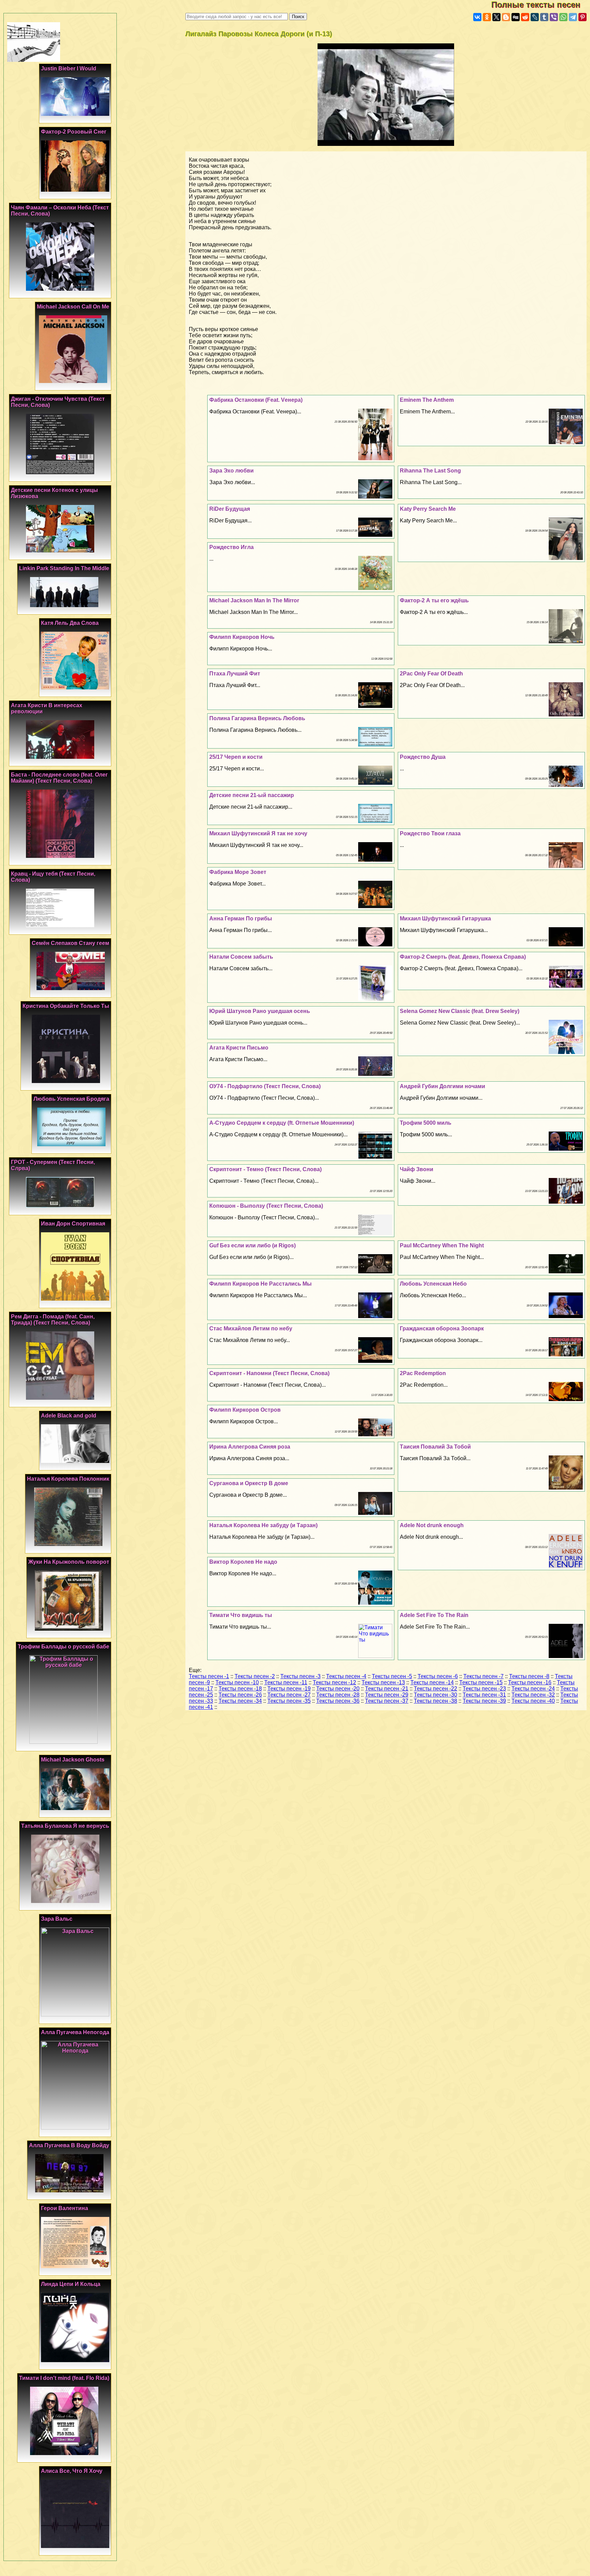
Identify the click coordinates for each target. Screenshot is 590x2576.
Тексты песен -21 (387, 1689)
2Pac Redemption (423, 1373)
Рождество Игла (231, 547)
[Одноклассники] (487, 17)
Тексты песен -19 (289, 1689)
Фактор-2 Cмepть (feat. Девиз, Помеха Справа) (463, 957)
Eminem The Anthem (427, 400)
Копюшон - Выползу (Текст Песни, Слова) (266, 1206)
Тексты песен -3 (300, 1676)
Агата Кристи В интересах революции (47, 708)
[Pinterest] (582, 17)
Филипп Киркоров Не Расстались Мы (261, 1284)
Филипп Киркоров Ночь (242, 637)
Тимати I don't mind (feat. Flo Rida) (64, 2378)
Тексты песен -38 (436, 1701)
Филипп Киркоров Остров (245, 1410)
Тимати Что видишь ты (241, 1615)
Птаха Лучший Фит (235, 674)
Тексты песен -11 (286, 1682)
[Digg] (516, 17)
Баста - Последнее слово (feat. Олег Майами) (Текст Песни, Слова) (59, 778)
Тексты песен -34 (240, 1701)
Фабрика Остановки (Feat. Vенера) (256, 400)
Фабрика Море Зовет (238, 872)
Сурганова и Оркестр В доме (249, 1483)
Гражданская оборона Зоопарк (442, 1328)
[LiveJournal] (535, 17)
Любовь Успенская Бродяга (71, 1099)
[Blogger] (506, 17)
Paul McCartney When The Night (442, 1245)
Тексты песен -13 (383, 1682)
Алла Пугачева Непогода (75, 2032)
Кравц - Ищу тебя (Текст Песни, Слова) (53, 877)
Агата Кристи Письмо (239, 1048)
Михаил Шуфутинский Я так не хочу (258, 833)
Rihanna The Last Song (430, 471)
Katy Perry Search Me (428, 509)
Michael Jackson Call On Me (73, 307)
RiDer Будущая (230, 509)
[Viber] (554, 17)
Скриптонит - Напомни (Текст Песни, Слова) (269, 1373)
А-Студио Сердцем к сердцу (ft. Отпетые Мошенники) (282, 1123)
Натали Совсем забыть (241, 957)
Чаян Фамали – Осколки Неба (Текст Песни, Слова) (60, 211)
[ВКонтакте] (477, 17)
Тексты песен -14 (432, 1682)
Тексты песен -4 (346, 1676)
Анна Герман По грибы (241, 919)
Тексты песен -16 (530, 1682)
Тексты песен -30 (436, 1695)
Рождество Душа (423, 757)
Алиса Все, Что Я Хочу (72, 2471)
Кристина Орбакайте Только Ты (66, 1006)
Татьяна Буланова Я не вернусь (65, 1826)
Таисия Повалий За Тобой (435, 1447)
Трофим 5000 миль (426, 1123)
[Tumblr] (544, 17)
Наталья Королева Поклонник (68, 1479)
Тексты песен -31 (484, 1695)
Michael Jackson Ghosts (73, 1760)
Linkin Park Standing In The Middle (64, 568)
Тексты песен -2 (255, 1676)
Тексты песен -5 (392, 1676)
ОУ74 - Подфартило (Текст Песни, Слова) (265, 1086)
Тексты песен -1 (209, 1676)
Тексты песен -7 (483, 1676)
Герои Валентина (65, 2208)
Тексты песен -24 (533, 1689)
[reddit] (525, 17)
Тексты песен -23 (484, 1689)
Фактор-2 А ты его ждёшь (434, 600)
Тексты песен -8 (529, 1676)
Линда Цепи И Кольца (71, 2284)
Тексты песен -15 (481, 1682)
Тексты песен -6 (438, 1676)
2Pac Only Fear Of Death (431, 674)
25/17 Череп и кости (236, 757)
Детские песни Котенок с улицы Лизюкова (54, 493)
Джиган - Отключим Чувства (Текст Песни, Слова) (58, 402)
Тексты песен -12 (334, 1682)
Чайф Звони (417, 1169)
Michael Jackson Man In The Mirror (254, 600)
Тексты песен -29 (387, 1695)
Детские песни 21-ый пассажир (252, 795)
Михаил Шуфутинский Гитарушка (445, 919)
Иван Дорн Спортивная (73, 1224)
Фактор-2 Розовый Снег (74, 132)
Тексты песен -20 (338, 1689)
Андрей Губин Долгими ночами (442, 1086)
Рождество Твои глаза (430, 833)
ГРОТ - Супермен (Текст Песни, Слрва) (53, 1165)
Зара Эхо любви (231, 471)
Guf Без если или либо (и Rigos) (252, 1245)
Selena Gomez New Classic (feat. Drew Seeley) (460, 1011)
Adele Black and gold (69, 1416)
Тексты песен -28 (338, 1695)
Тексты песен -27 (289, 1695)
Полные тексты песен (541, 5)
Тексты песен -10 (237, 1682)
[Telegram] (573, 17)
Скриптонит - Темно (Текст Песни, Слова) (265, 1169)
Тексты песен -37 (387, 1701)
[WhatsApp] (563, 17)
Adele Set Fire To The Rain (434, 1615)
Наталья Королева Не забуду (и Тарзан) (263, 1525)
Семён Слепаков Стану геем (71, 943)
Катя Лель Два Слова (70, 623)
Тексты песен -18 (240, 1689)
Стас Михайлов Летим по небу (251, 1328)
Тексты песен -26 (240, 1695)
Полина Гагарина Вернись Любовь (257, 718)
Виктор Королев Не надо (243, 1562)
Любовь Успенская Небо (433, 1284)
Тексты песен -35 (289, 1701)
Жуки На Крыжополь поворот (69, 1562)
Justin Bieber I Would (69, 68)
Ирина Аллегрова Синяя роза (250, 1447)
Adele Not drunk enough (432, 1525)
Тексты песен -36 (338, 1701)
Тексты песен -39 (484, 1701)
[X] (496, 17)
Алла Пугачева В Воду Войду (69, 2145)
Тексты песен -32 (533, 1695)
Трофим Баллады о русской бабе (64, 1647)
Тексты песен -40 (533, 1701)
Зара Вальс (57, 1919)
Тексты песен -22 (436, 1689)
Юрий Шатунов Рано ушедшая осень (260, 1011)
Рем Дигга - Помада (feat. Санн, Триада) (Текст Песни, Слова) (53, 1320)
